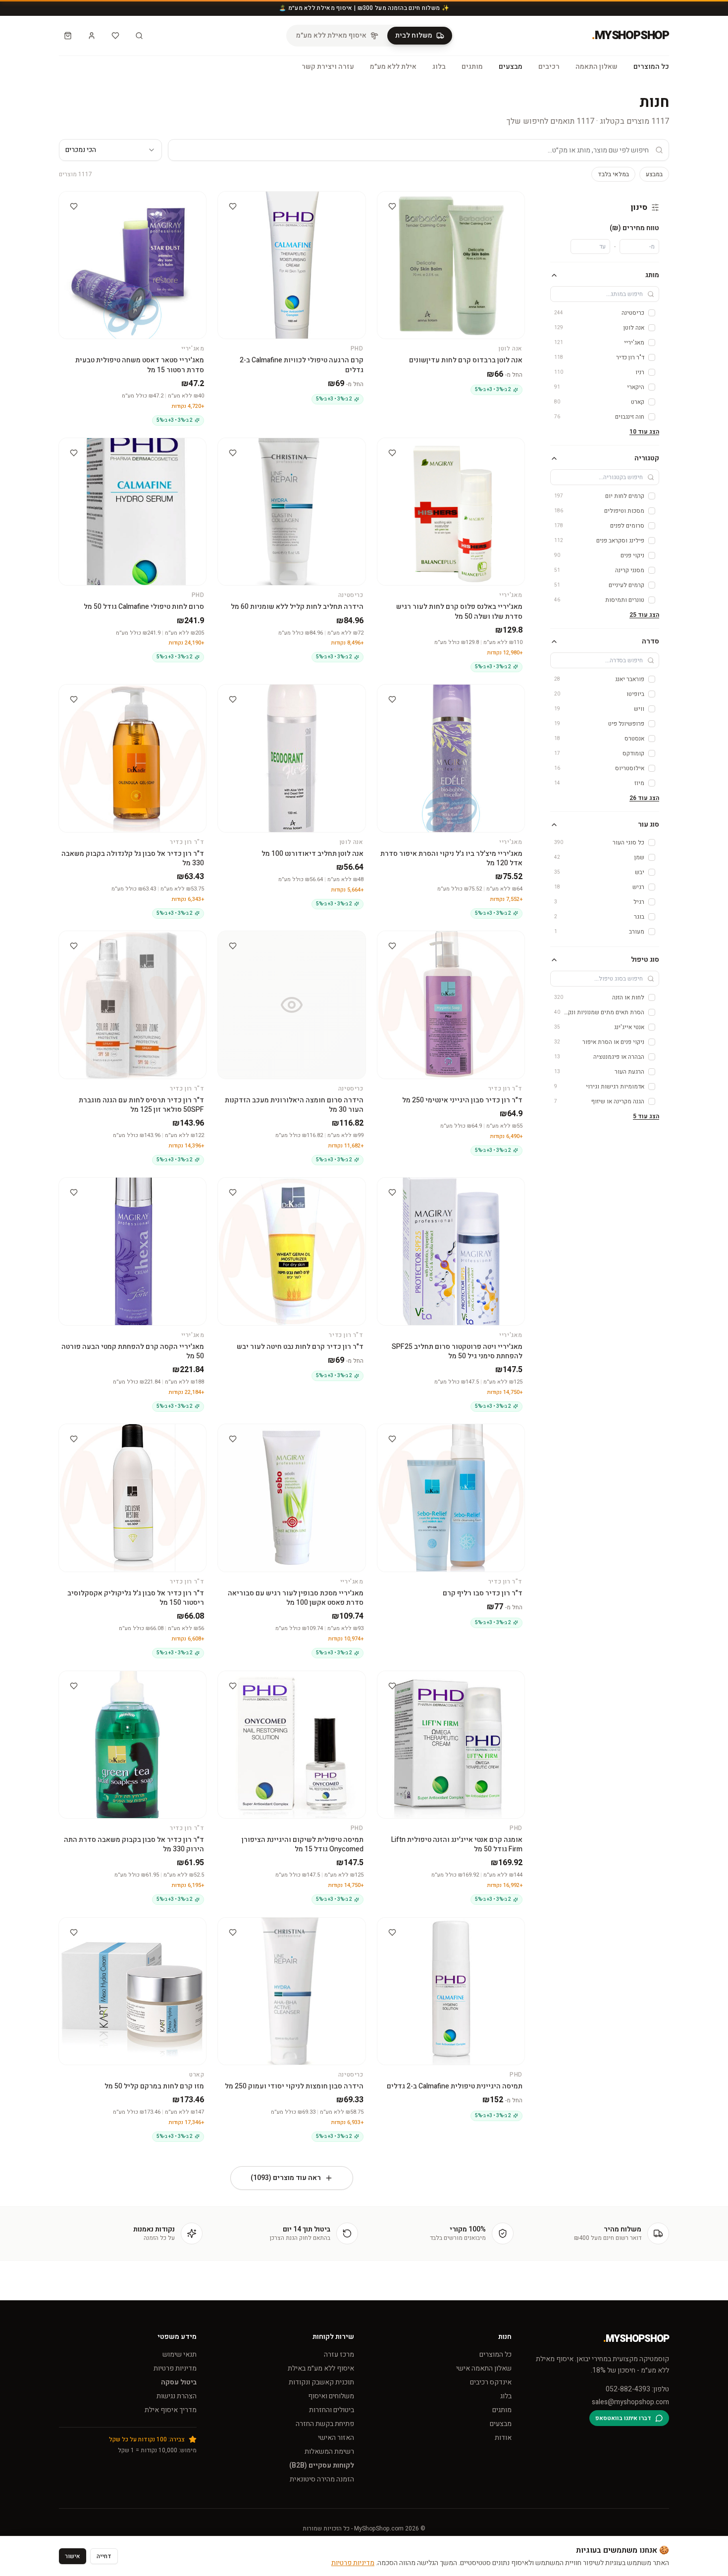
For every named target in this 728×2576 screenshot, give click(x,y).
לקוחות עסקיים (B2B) (322, 2465)
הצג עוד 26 (644, 798)
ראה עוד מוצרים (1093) (286, 2178)
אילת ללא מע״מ (393, 67)
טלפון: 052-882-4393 (637, 2389)
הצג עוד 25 (644, 615)
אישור (73, 2556)
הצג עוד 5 (646, 1116)
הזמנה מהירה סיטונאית (322, 2479)
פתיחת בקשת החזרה (325, 2424)
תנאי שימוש (180, 2354)
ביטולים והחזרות (332, 2410)
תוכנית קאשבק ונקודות (321, 2382)
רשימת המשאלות (329, 2452)
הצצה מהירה (446, 200)
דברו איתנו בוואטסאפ (623, 2418)
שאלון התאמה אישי (484, 2368)
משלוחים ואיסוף (331, 2396)
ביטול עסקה (179, 2382)
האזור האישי (336, 2438)
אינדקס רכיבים (491, 2382)
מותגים (472, 67)
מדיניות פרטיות (175, 2368)
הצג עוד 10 (644, 432)
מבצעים (511, 67)
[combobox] (110, 150)
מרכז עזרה (339, 2354)
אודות (503, 2438)
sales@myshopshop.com (630, 2402)
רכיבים (549, 67)
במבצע (654, 174)
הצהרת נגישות (177, 2396)
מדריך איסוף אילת (171, 2410)
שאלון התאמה (597, 67)
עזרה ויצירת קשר (328, 67)
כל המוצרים (651, 67)
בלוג (439, 67)
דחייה (104, 2556)
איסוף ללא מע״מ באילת (321, 2368)
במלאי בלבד (613, 174)
